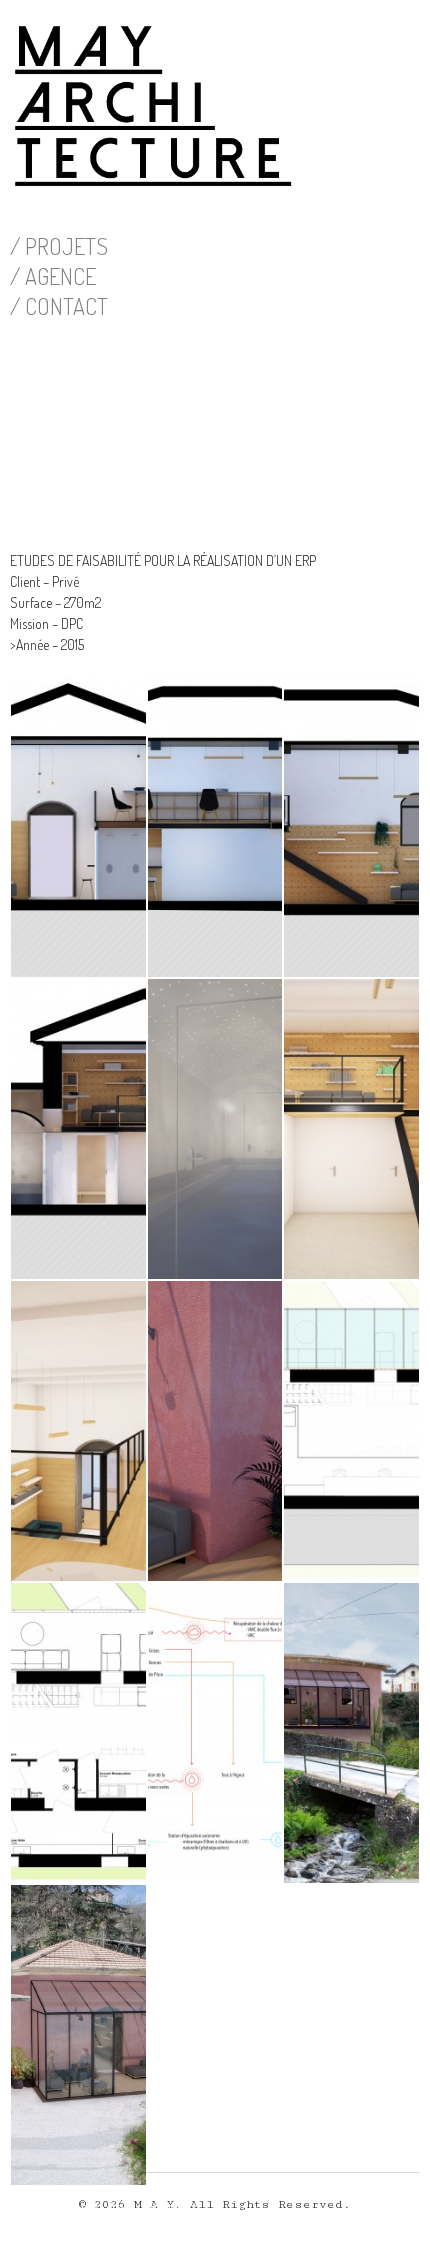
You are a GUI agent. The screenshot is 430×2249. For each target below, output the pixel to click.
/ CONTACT (59, 306)
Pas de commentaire (119, 2210)
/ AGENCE (53, 276)
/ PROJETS (59, 246)
